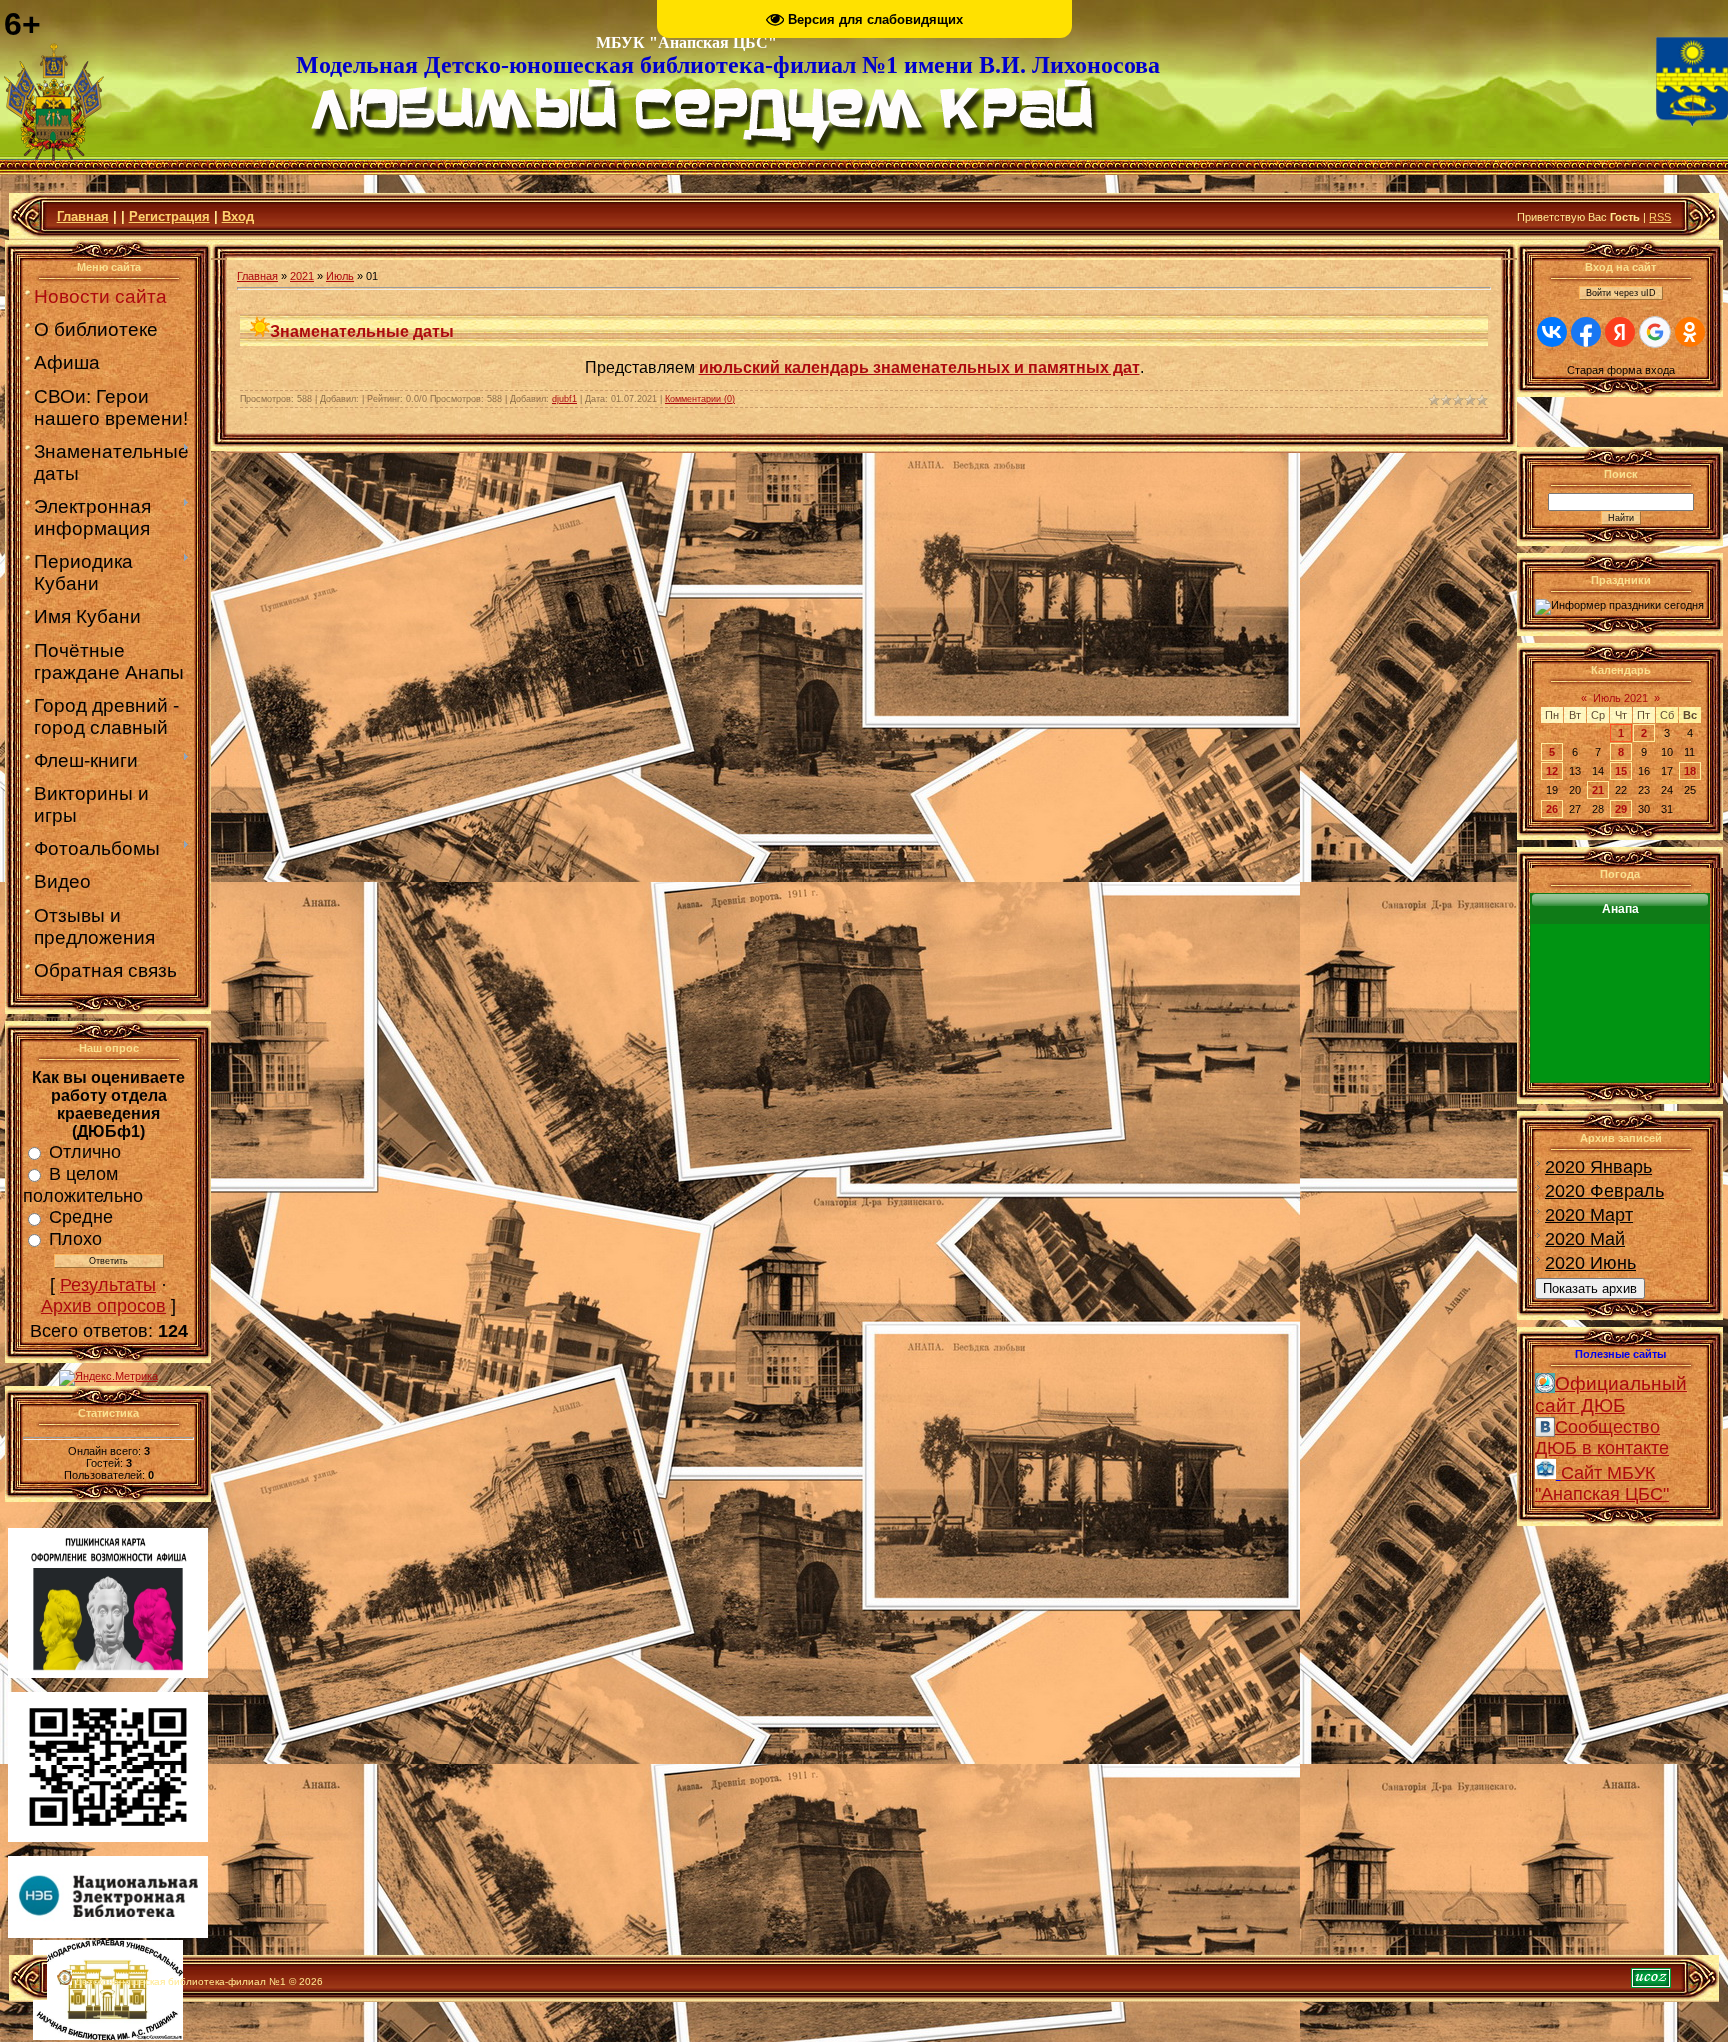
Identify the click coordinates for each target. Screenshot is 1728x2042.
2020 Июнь (1590, 1263)
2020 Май (1585, 1239)
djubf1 (564, 399)
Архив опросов (103, 1306)
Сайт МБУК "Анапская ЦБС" (1602, 1483)
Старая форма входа (1621, 370)
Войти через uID (1621, 293)
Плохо (75, 1239)
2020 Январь (1598, 1167)
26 (1552, 809)
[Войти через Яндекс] (1620, 332)
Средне (81, 1217)
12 (1552, 771)
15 (1621, 771)
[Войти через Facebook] (1586, 332)
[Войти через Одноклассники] (1690, 332)
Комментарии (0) (700, 399)
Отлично (85, 1152)
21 (1598, 790)
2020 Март (1589, 1215)
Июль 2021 (1620, 698)
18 (1690, 771)
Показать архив (1590, 1288)
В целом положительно (83, 1185)
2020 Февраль (1604, 1191)
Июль (340, 276)
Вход (238, 216)
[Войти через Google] (1655, 332)
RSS (1660, 217)
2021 (302, 276)
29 (1621, 809)
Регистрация (169, 216)
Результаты (108, 1285)
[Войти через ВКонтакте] (1552, 332)
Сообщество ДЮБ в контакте (1602, 1437)
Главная (83, 216)
